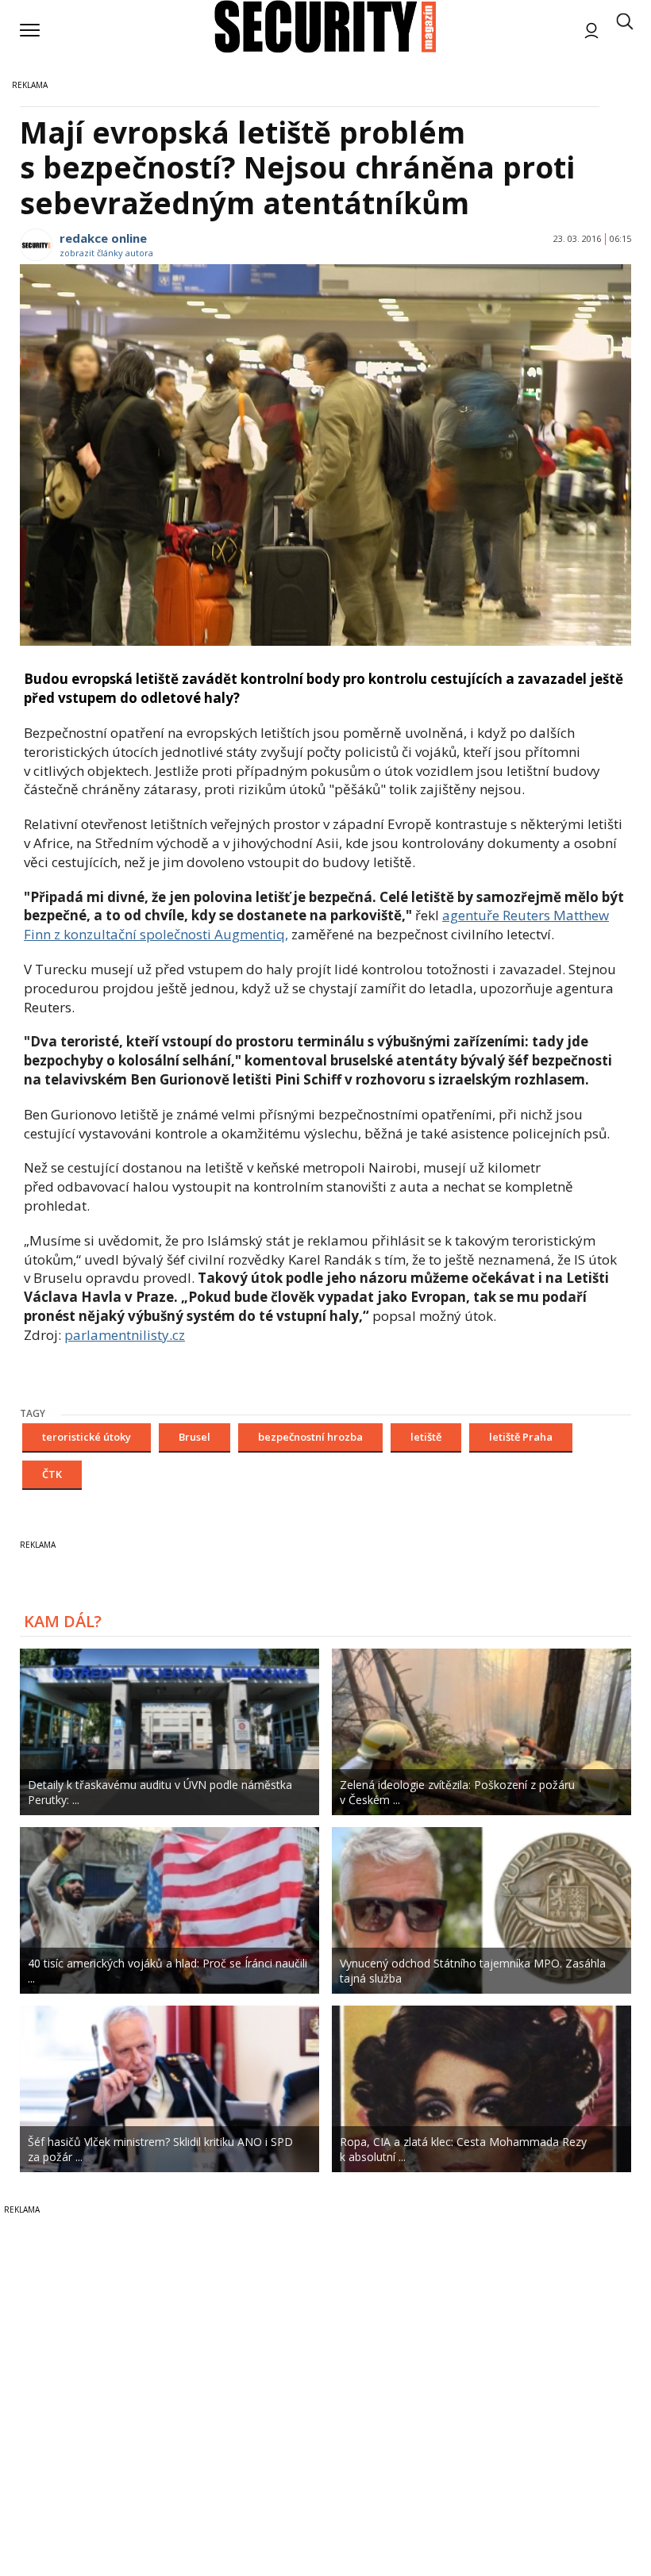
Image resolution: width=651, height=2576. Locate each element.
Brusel (195, 1437)
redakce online (103, 238)
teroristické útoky (87, 1437)
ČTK (52, 1474)
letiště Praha (521, 1437)
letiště (426, 1437)
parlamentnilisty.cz (125, 1335)
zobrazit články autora (106, 253)
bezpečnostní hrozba (310, 1437)
